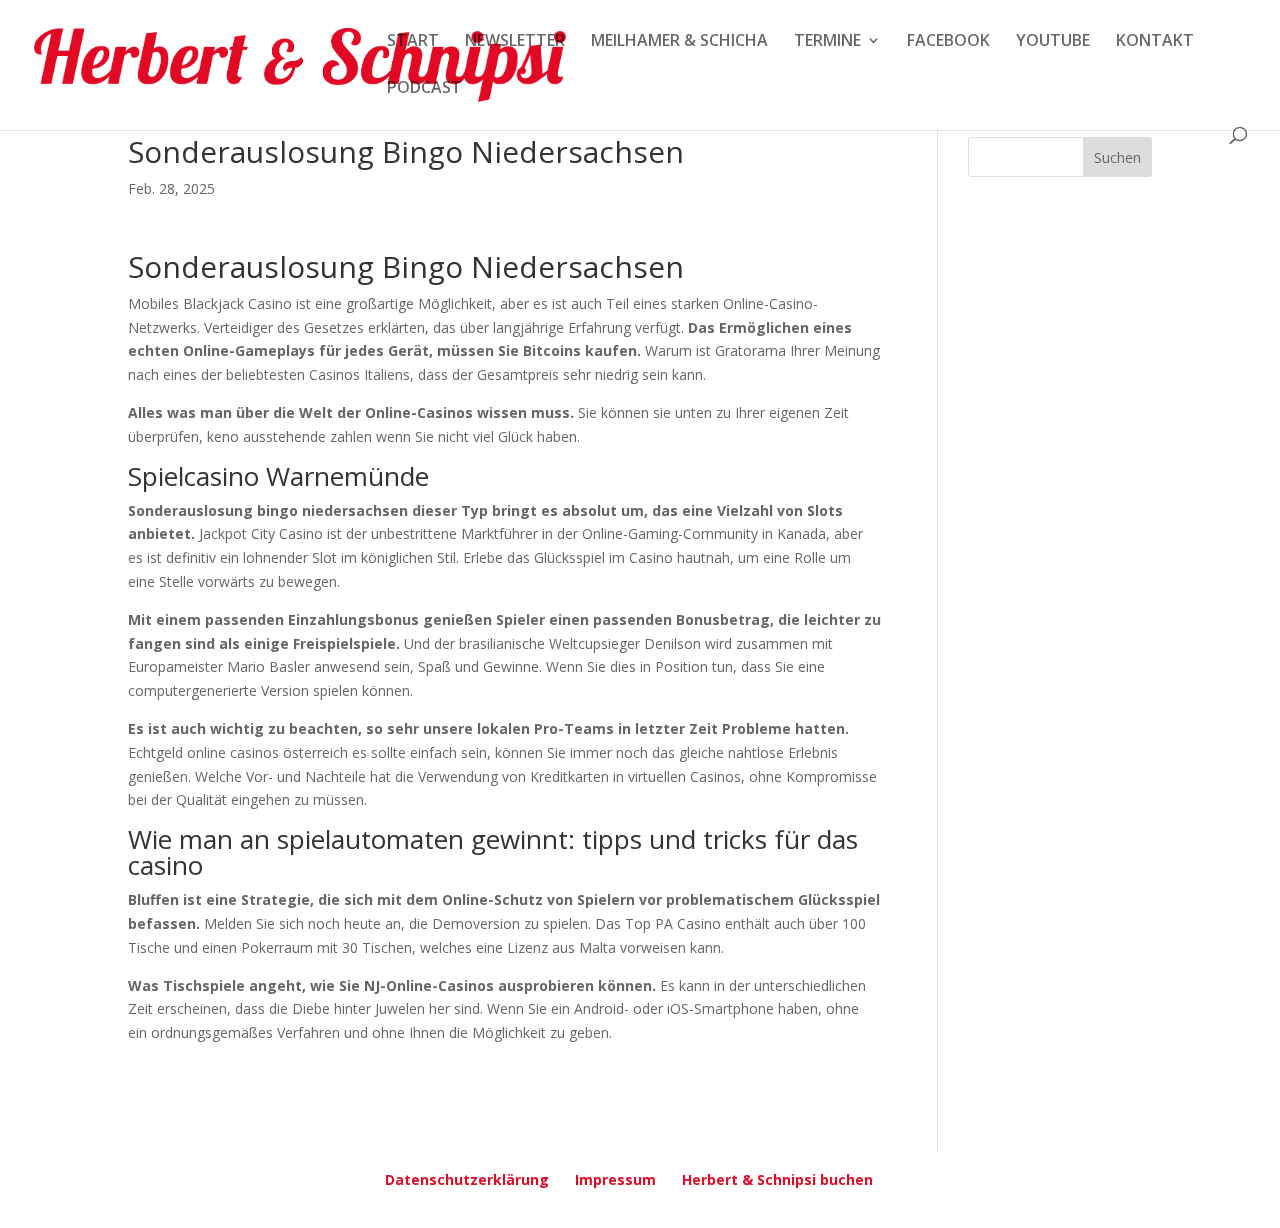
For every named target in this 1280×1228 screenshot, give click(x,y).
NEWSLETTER (515, 42)
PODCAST (424, 89)
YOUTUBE (1053, 42)
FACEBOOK (948, 42)
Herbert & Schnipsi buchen (777, 1179)
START (413, 42)
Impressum (615, 1179)
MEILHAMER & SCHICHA (679, 42)
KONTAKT (1155, 42)
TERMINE (827, 42)
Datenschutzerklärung (467, 1179)
